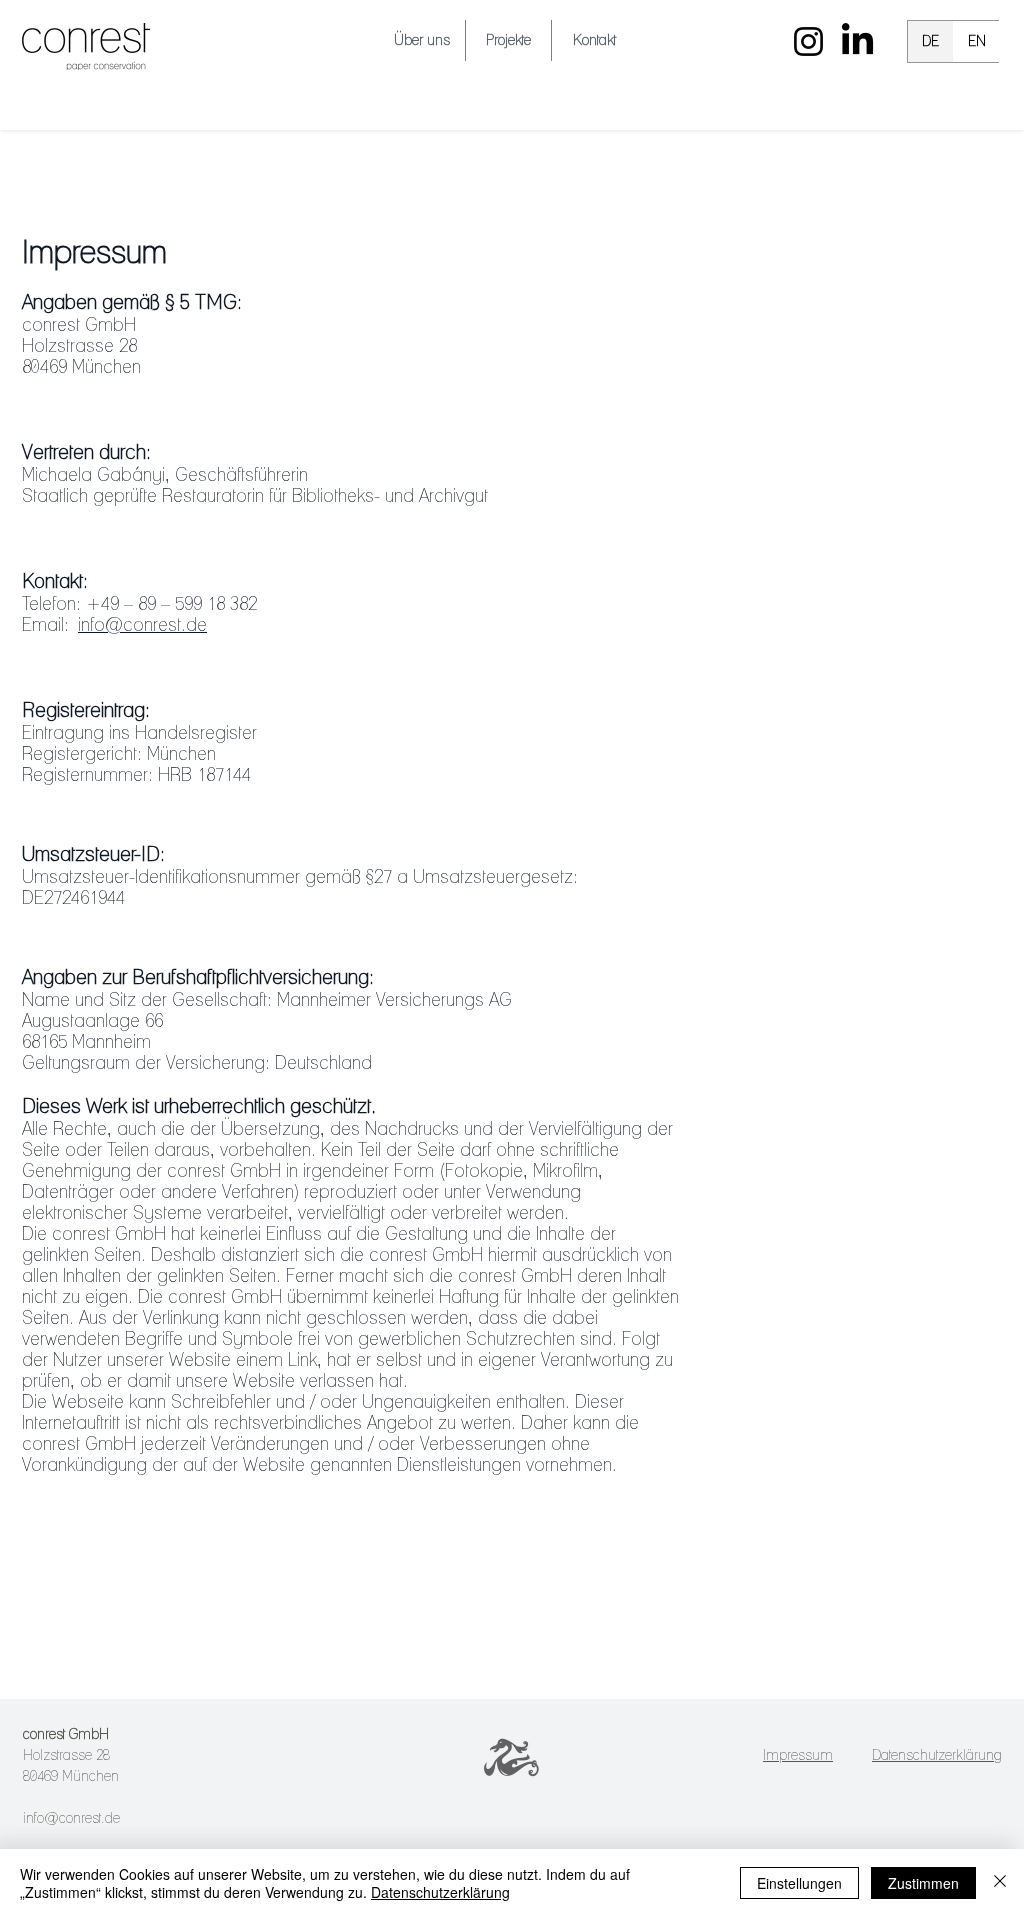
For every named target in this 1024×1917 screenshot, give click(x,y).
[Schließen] (1000, 1883)
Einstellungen (799, 1883)
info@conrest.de (142, 624)
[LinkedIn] (857, 41)
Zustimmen (923, 1883)
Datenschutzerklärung (440, 1892)
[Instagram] (808, 41)
